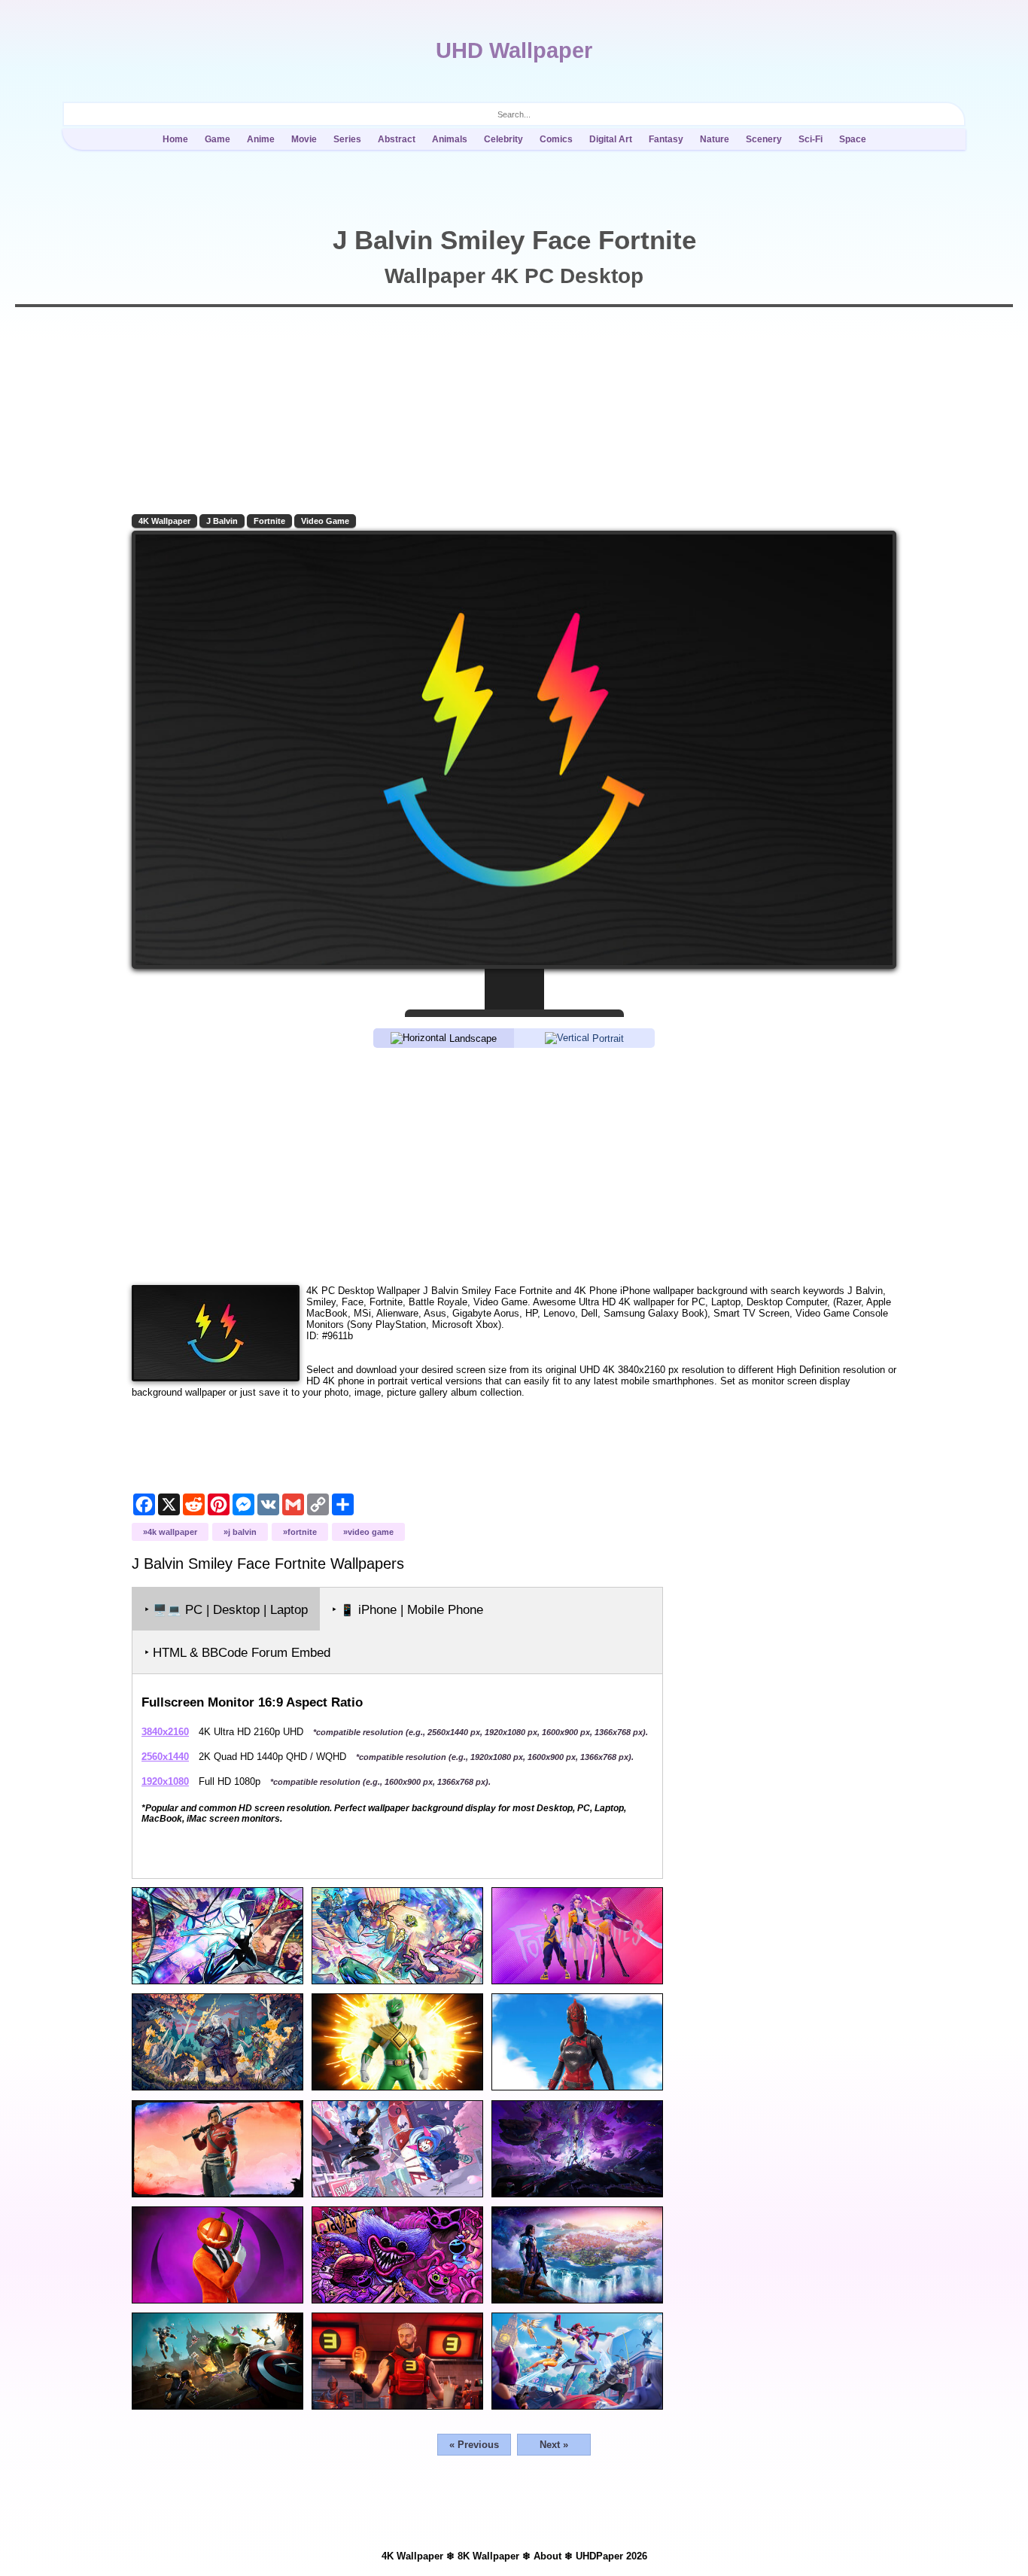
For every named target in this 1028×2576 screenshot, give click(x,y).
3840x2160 (165, 1732)
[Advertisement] (514, 1165)
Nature (715, 139)
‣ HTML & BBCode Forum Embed (237, 1653)
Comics (556, 139)
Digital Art (611, 139)
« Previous (474, 2445)
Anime (261, 139)
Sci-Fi (811, 139)
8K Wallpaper (488, 2556)
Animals (450, 139)
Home (175, 139)
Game (217, 139)
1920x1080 (165, 1781)
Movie (304, 139)
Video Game (325, 521)
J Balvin (222, 521)
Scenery (764, 139)
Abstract (397, 139)
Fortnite (269, 521)
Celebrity (503, 139)
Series (347, 139)
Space (853, 139)
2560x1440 (165, 1757)
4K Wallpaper (164, 521)
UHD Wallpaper (514, 50)
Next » (554, 2445)
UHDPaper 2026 (611, 2556)
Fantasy (666, 139)
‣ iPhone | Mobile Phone (408, 1610)
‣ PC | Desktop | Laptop (226, 1610)
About (547, 2556)
